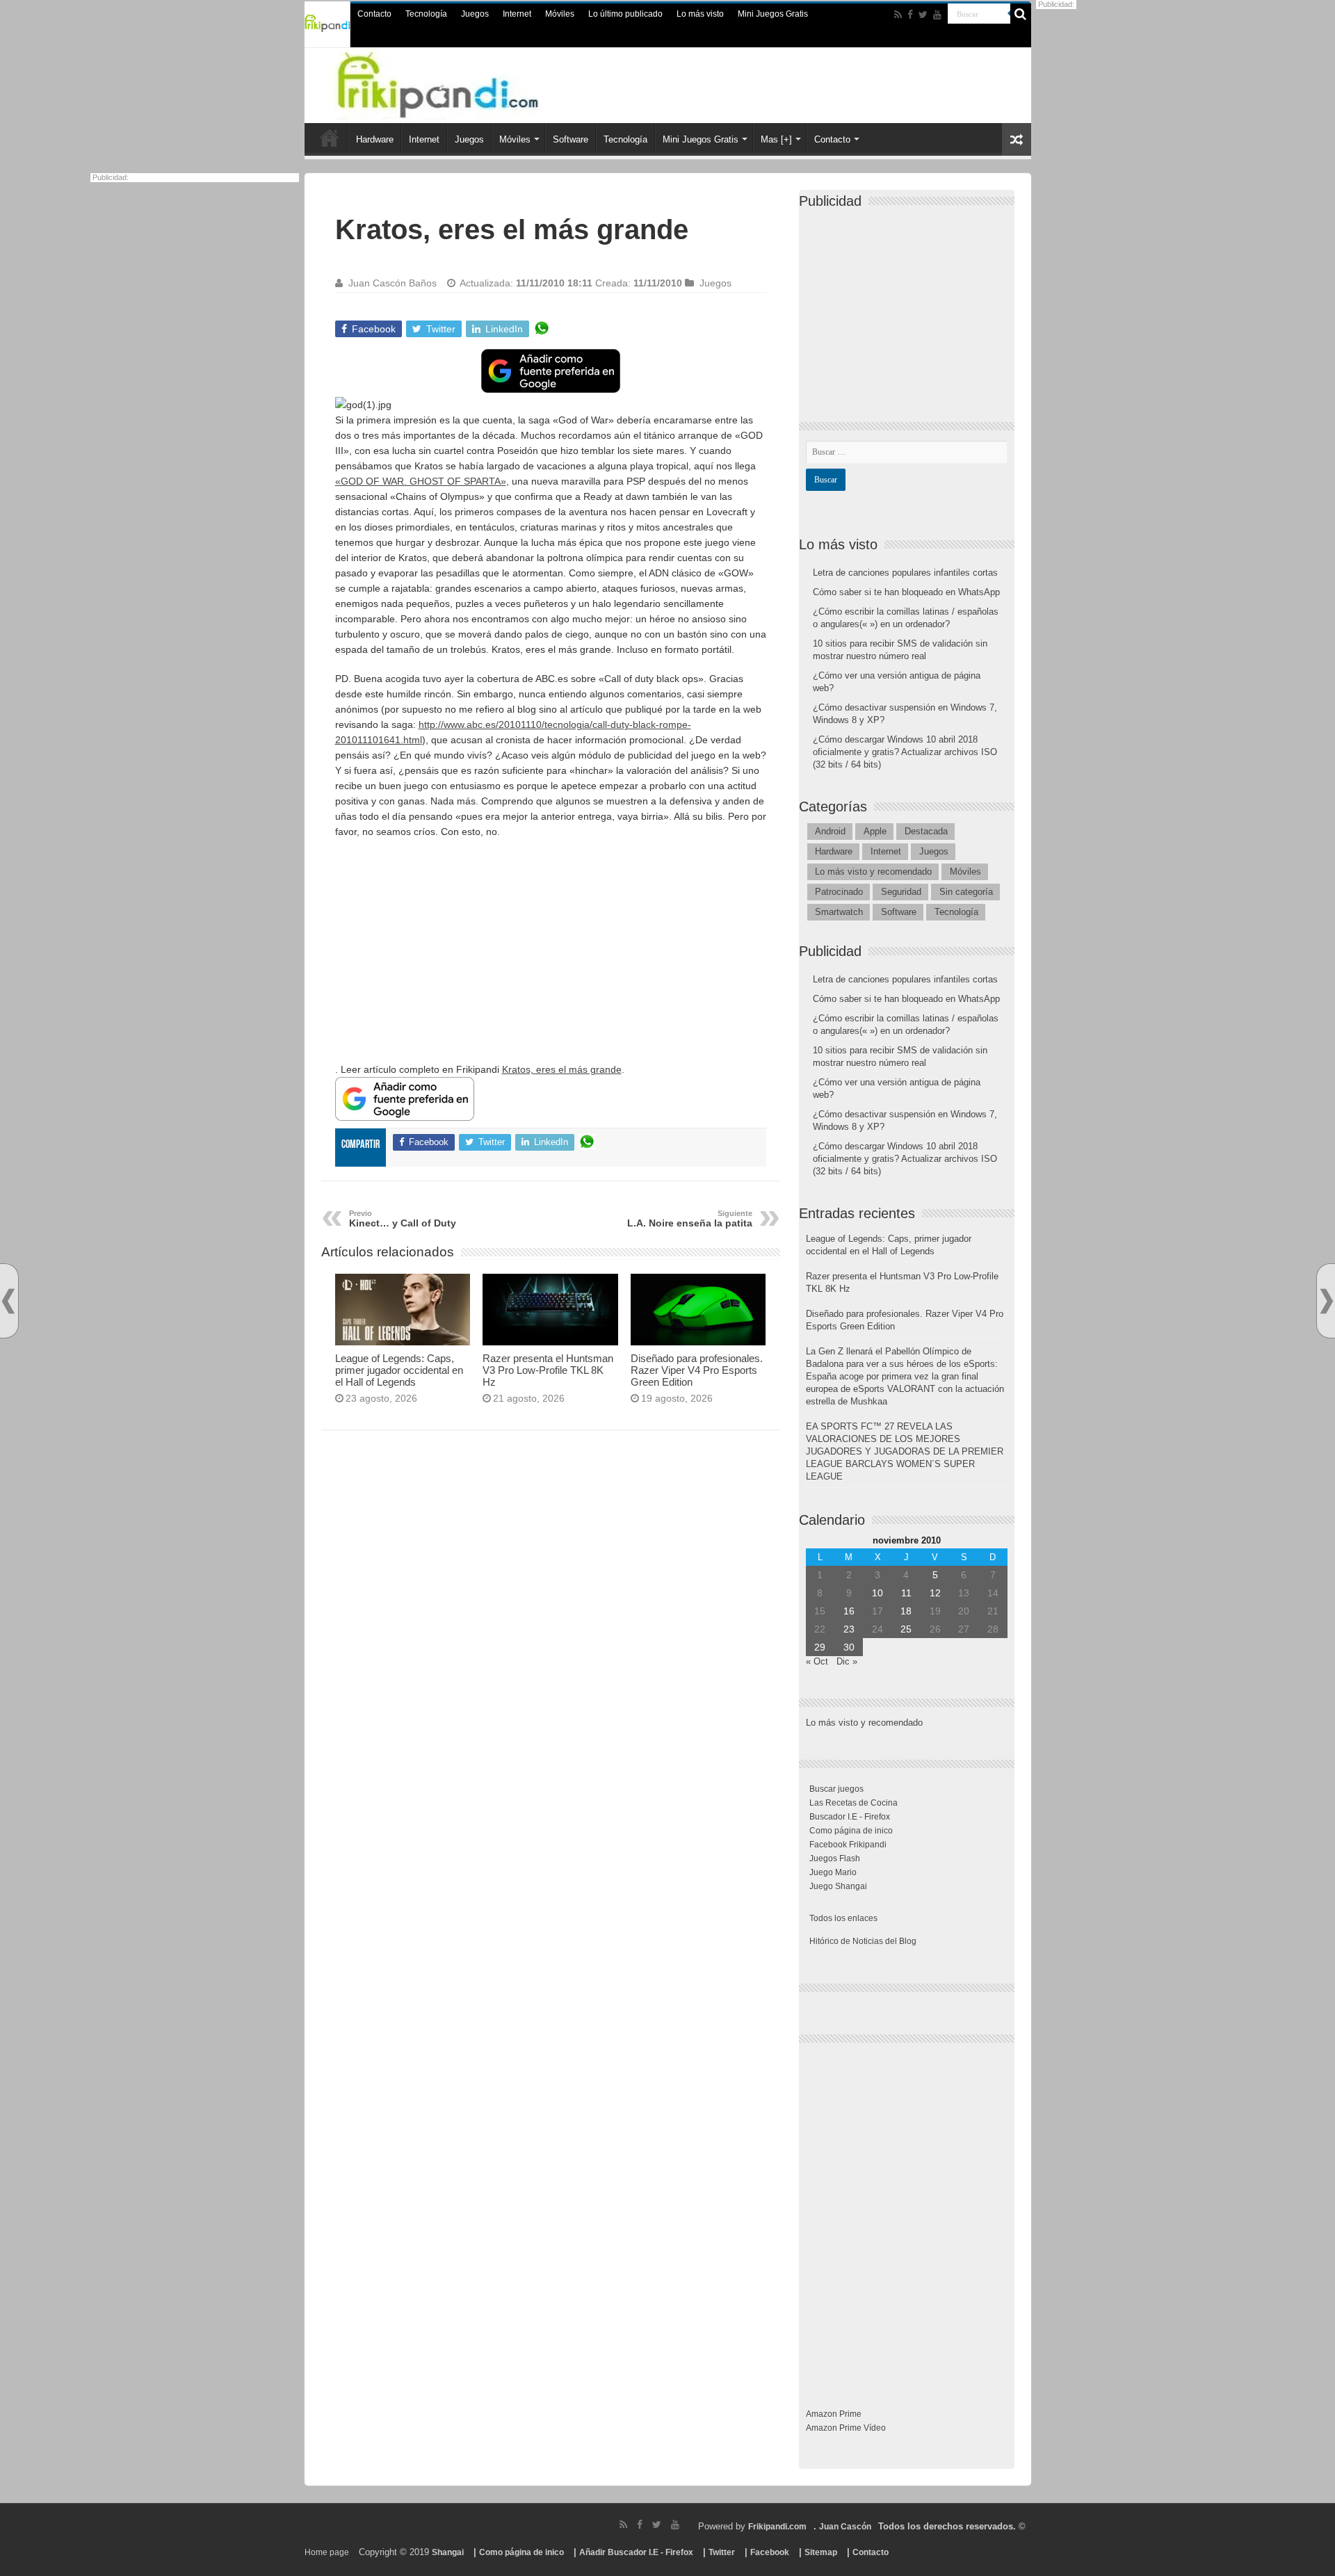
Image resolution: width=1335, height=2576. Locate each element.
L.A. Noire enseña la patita (690, 1219)
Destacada (926, 831)
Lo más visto (700, 14)
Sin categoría (966, 892)
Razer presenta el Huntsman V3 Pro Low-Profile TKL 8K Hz (548, 1370)
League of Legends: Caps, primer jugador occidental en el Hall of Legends (399, 1370)
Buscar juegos (836, 1789)
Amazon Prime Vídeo (846, 2428)
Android (830, 831)
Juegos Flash (835, 1858)
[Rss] (898, 15)
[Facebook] (910, 15)
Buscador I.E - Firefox (850, 1817)
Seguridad (901, 892)
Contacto (374, 14)
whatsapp (542, 329)
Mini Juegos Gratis (773, 14)
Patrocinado (839, 892)
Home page (327, 2552)
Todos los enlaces (843, 1918)
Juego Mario (833, 1872)
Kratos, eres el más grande (562, 1069)
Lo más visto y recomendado (873, 872)
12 (935, 1593)
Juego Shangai (838, 1886)
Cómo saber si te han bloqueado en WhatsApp (906, 592)
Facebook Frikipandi (848, 1845)
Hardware (375, 139)
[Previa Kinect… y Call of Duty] (8, 1301)
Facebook (770, 2552)
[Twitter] (923, 15)
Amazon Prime (834, 2414)
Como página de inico (851, 1831)
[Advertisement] (551, 950)
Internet (517, 14)
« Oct (817, 1661)
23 (849, 1629)
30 (849, 1647)
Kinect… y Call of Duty (403, 1219)
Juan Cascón (845, 2527)
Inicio (330, 138)
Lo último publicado (625, 14)
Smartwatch (839, 912)
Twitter (722, 2552)
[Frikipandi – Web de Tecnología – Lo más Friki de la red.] (466, 83)
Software (571, 139)
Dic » (847, 1661)
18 (906, 1611)
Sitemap (821, 2552)
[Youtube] (937, 15)
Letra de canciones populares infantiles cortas (905, 573)
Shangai (448, 2552)
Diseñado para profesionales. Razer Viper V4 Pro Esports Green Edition (697, 1370)
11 (906, 1593)
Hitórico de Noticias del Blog (863, 1941)
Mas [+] (776, 139)
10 (877, 1593)
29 (820, 1647)
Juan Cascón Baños (393, 283)
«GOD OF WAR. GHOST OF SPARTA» (421, 481)
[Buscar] (1021, 14)
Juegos (475, 14)
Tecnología (426, 14)
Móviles (560, 14)
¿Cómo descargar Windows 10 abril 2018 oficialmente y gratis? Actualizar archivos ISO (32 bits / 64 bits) (905, 752)
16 (849, 1611)
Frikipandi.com (777, 2527)
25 (906, 1629)
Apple (875, 831)
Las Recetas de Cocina (853, 1803)
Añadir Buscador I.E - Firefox (636, 2552)
